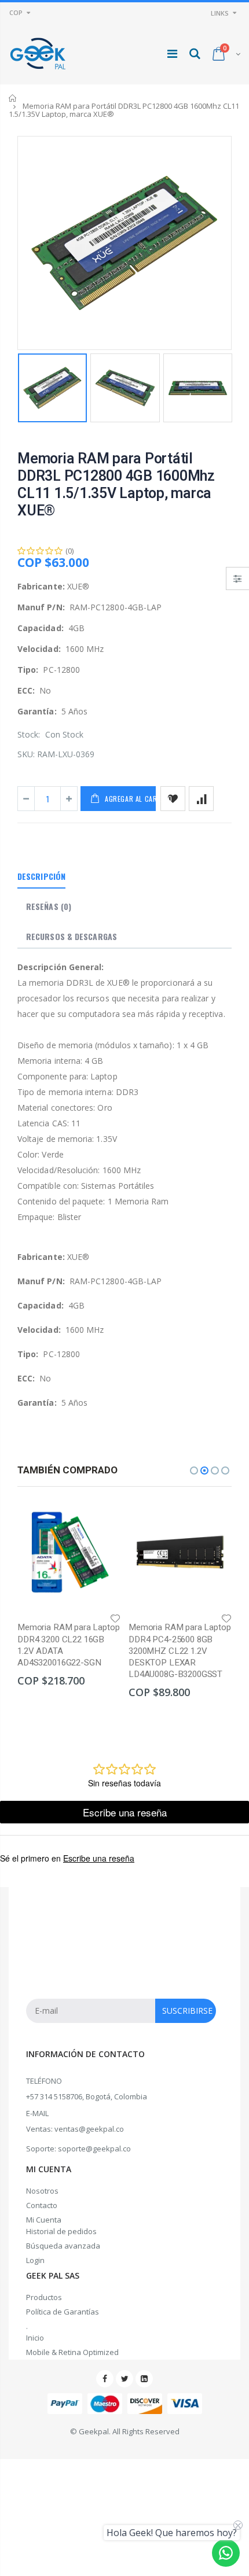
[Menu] (172, 54)
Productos (44, 2297)
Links (220, 13)
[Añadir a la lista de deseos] (173, 799)
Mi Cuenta (44, 2220)
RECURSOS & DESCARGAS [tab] (72, 936)
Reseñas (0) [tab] (49, 906)
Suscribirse (187, 2011)
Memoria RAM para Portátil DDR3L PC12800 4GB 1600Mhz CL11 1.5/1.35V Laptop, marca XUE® (116, 485)
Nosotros (42, 2191)
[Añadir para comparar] (201, 799)
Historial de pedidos (61, 2231)
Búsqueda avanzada (63, 2246)
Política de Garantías (63, 2312)
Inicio (13, 98)
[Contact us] (226, 2553)
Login (35, 2260)
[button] (194, 1471)
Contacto (42, 2205)
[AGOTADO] (101, 1520)
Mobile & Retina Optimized (72, 2352)
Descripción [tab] (41, 876)
